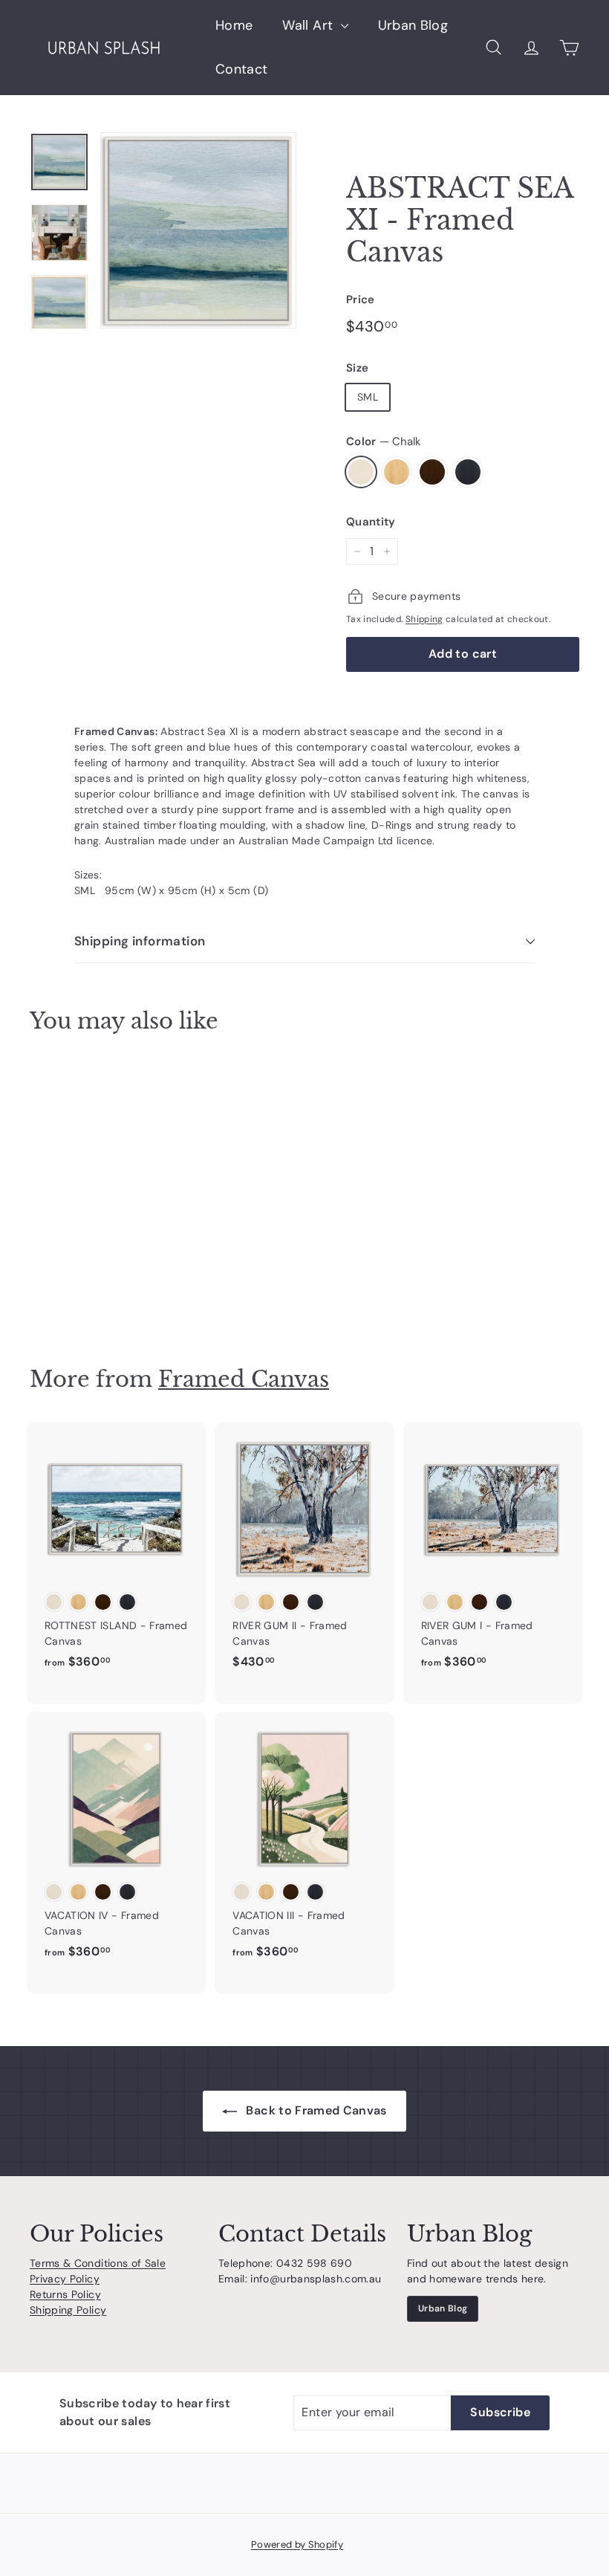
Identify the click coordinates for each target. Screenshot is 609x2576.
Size (357, 368)
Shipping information (140, 941)
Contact (241, 69)
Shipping (424, 619)
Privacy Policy (65, 2279)
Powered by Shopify (297, 2544)
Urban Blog (413, 25)
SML (368, 397)
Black (468, 472)
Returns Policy (65, 2294)
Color (384, 441)
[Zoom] (198, 230)
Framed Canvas (244, 1379)
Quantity (371, 522)
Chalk (361, 472)
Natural (397, 472)
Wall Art (309, 25)
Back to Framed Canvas (315, 2110)
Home (234, 25)
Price (361, 300)
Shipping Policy (68, 2310)
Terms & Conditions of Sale (98, 2263)
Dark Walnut (432, 472)
